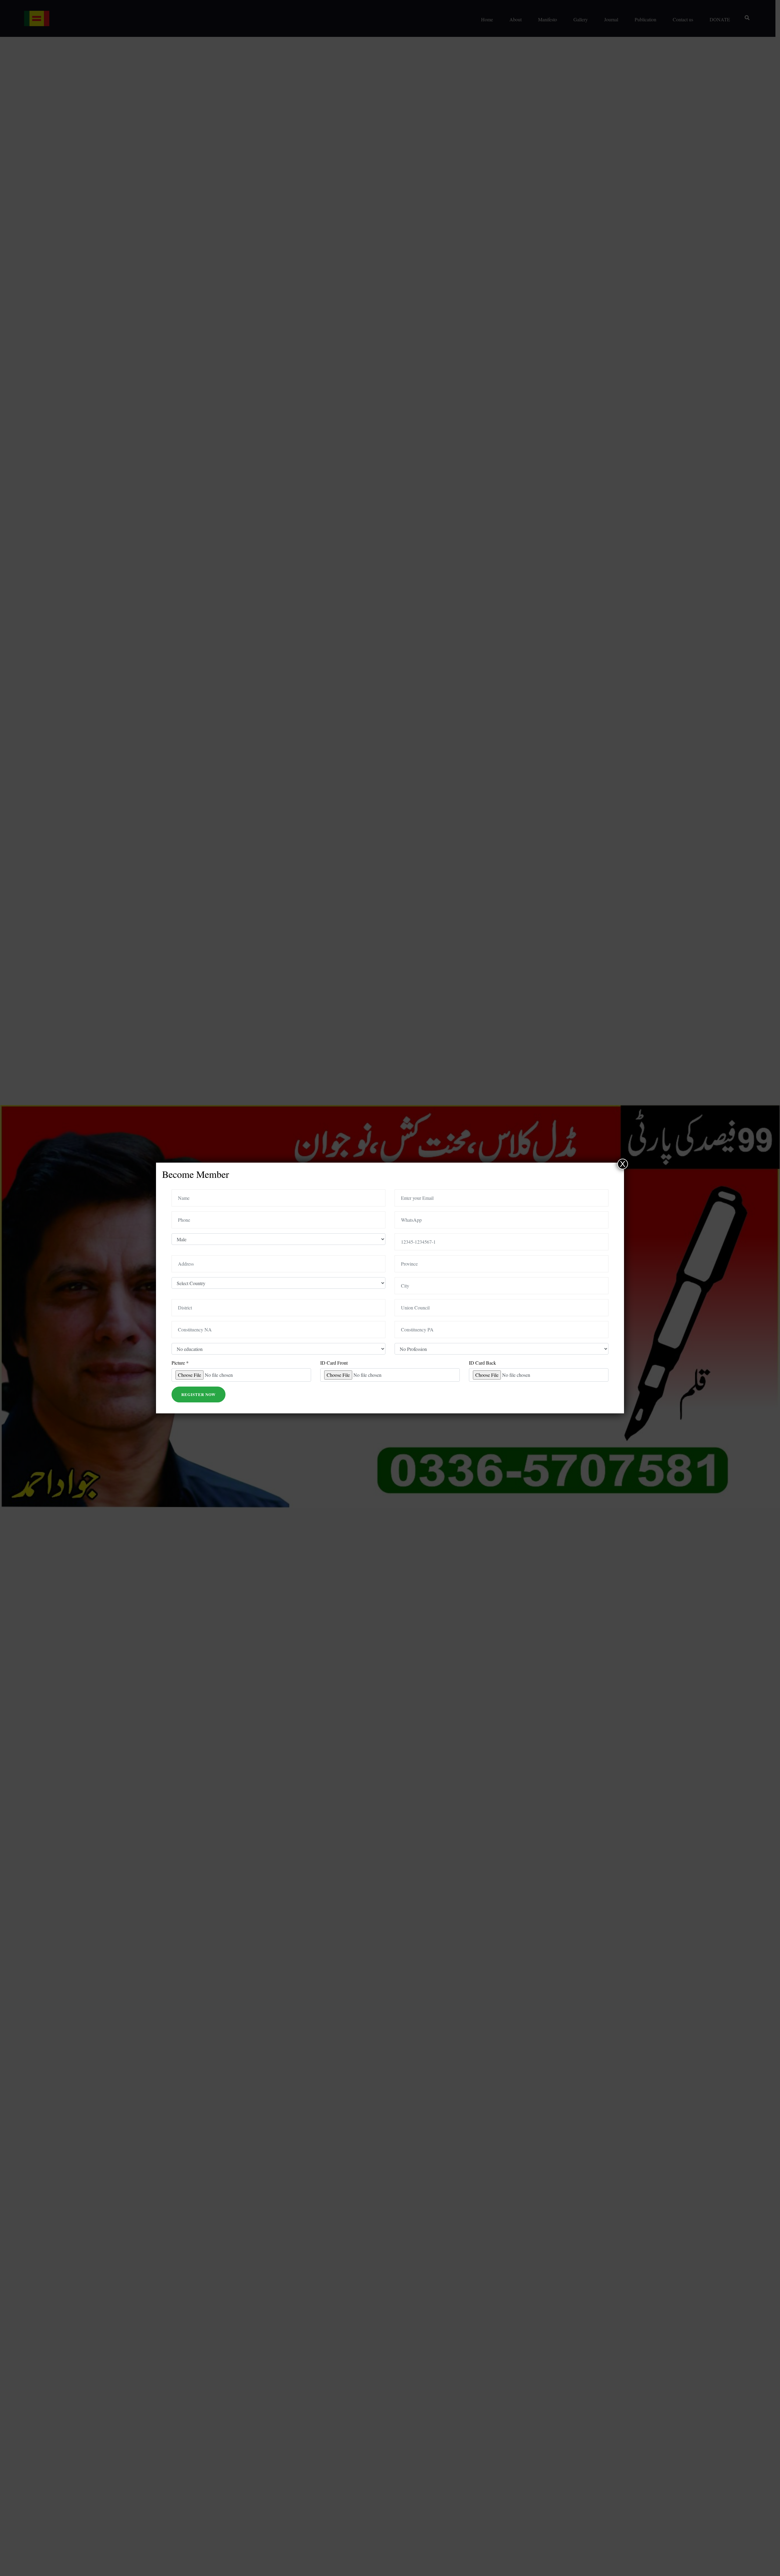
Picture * (180, 1363)
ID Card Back (482, 1363)
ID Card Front (334, 1363)
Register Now (199, 1394)
